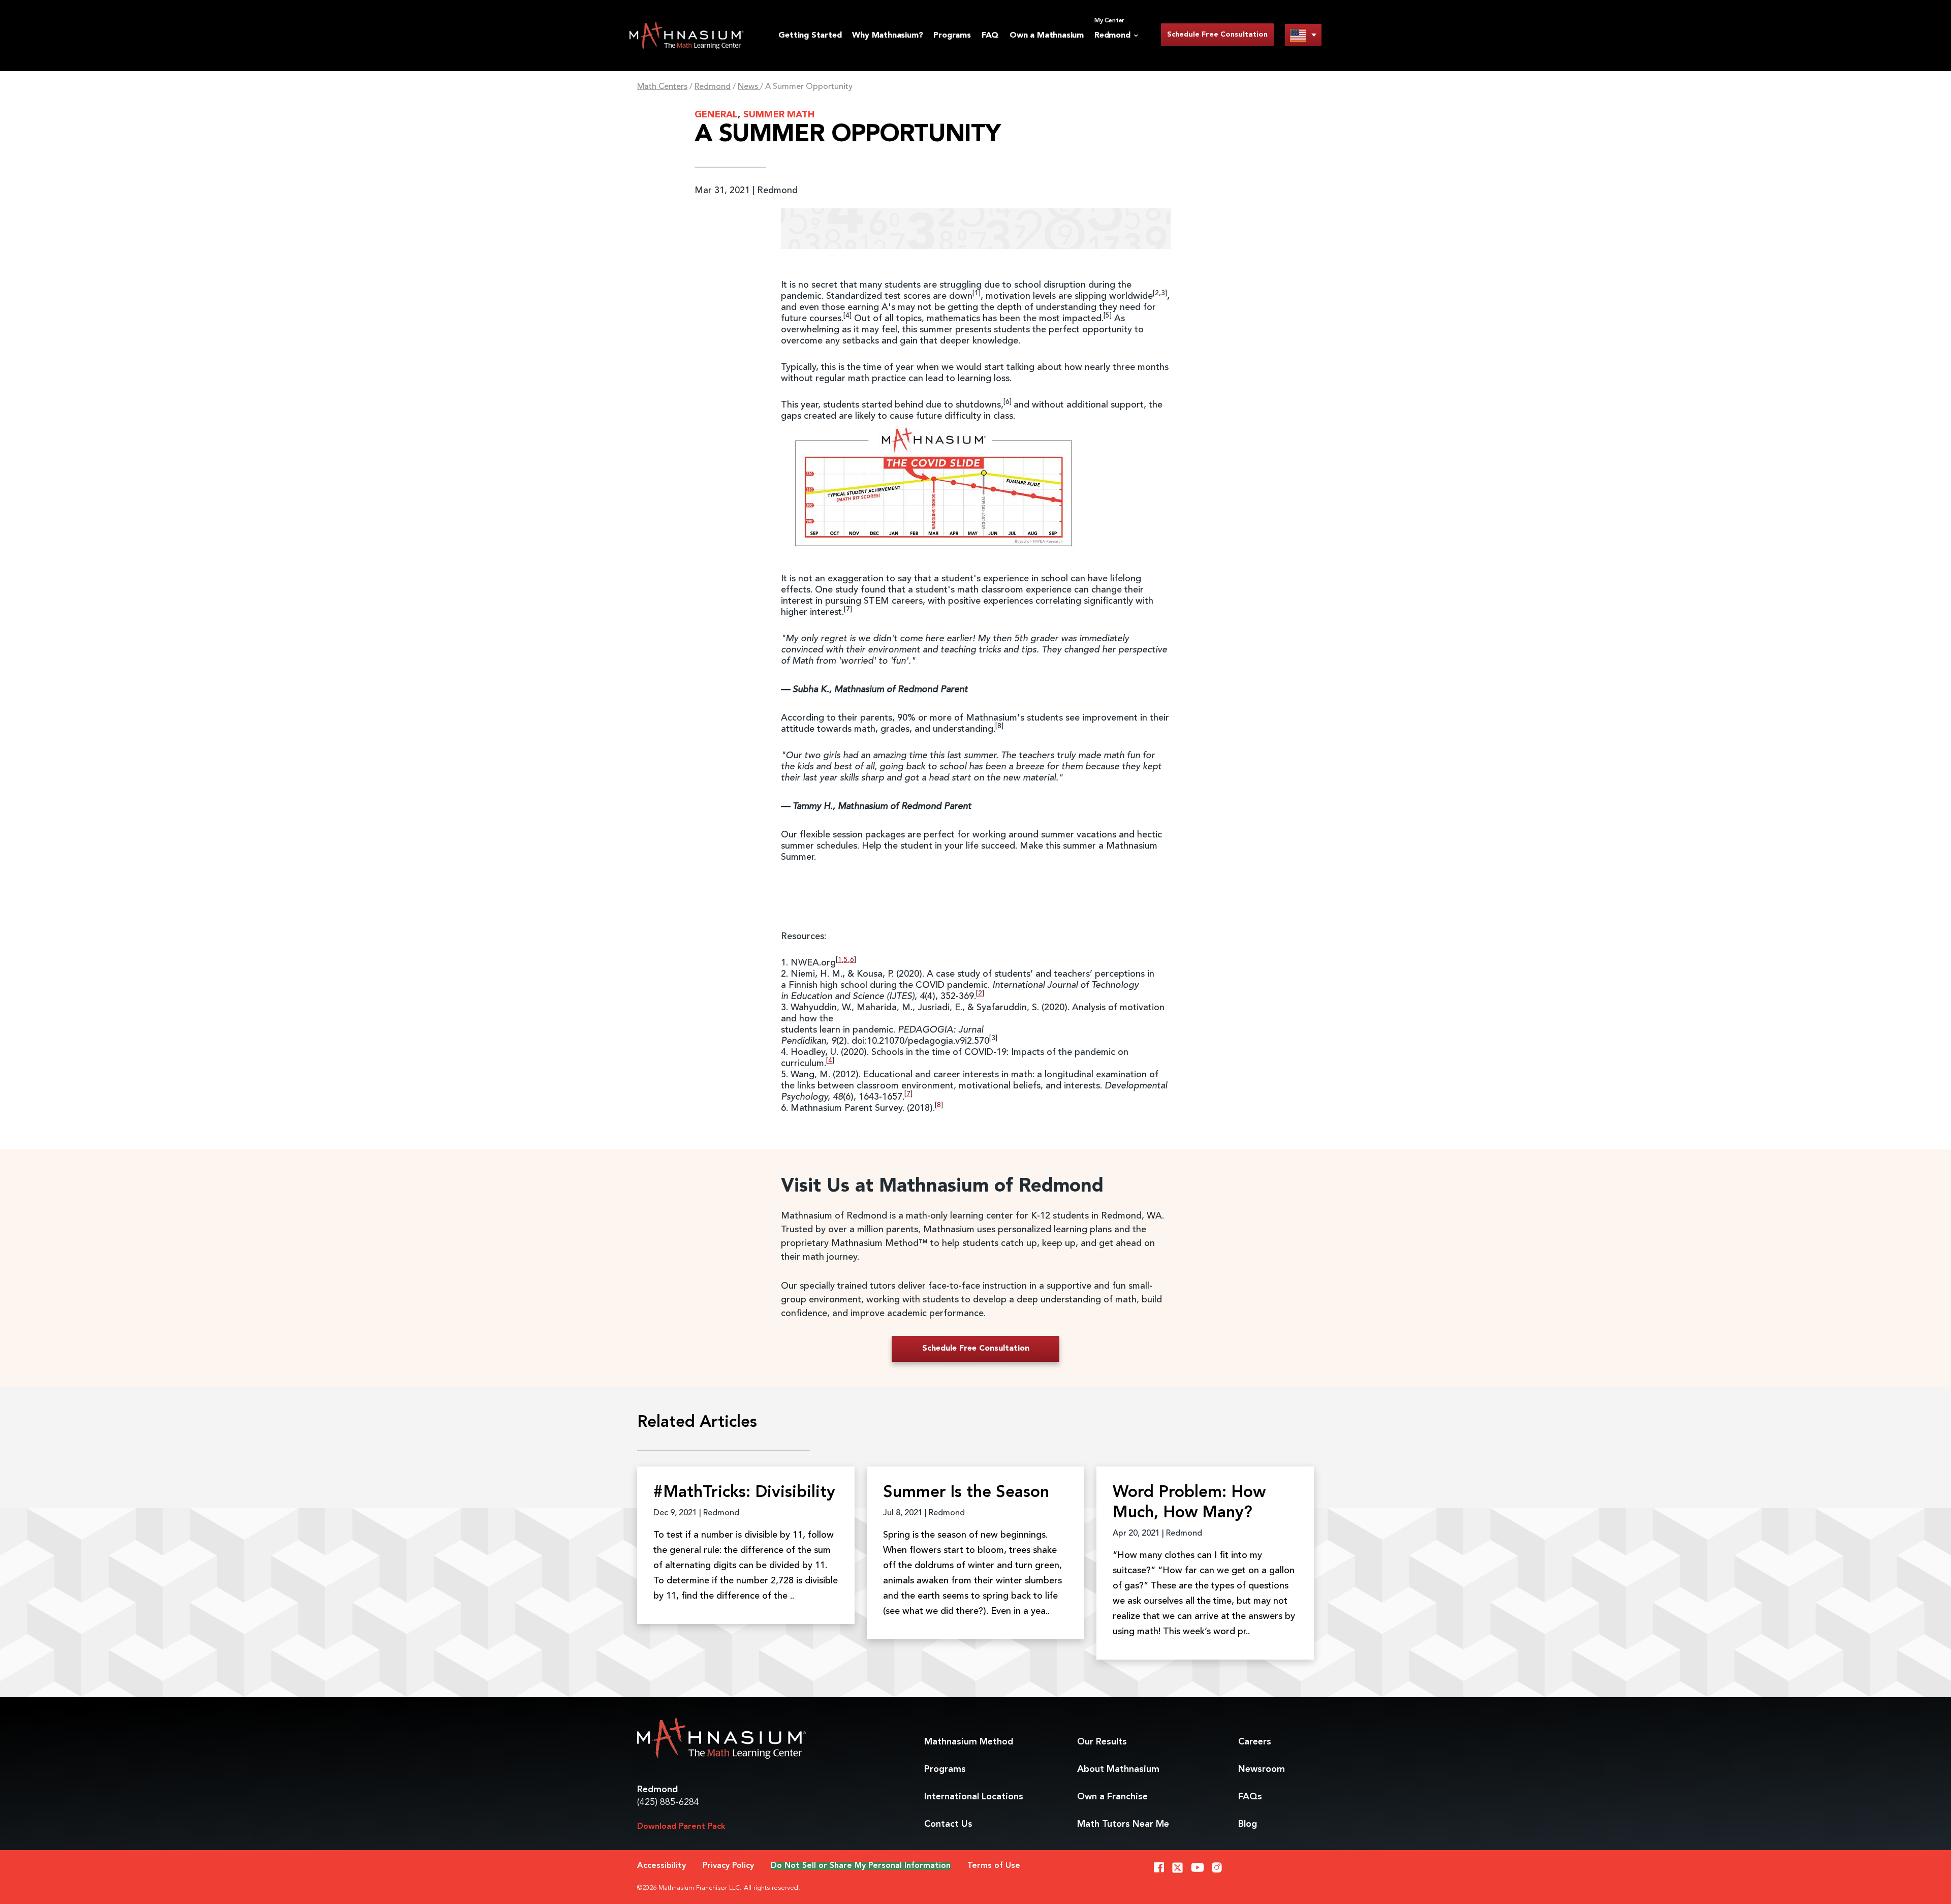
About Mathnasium (1118, 1769)
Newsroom (1262, 1769)
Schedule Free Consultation (1217, 35)
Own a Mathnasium (1047, 36)
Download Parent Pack (681, 1827)
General (716, 115)
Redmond (713, 87)
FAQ (990, 36)
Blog (1248, 1824)
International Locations (974, 1797)
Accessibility (662, 1866)
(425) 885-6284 (668, 1802)
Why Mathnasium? (887, 36)
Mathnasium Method (969, 1742)
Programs (952, 36)
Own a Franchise (1112, 1797)
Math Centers (662, 87)
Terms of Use (994, 1866)
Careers (1255, 1742)
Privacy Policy (728, 1866)
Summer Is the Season (966, 1493)
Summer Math (779, 115)
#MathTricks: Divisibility (744, 1493)
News (749, 87)
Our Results (1102, 1742)
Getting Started (810, 36)
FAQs (1250, 1797)
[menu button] (1303, 35)
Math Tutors (1123, 1824)
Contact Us (948, 1824)
